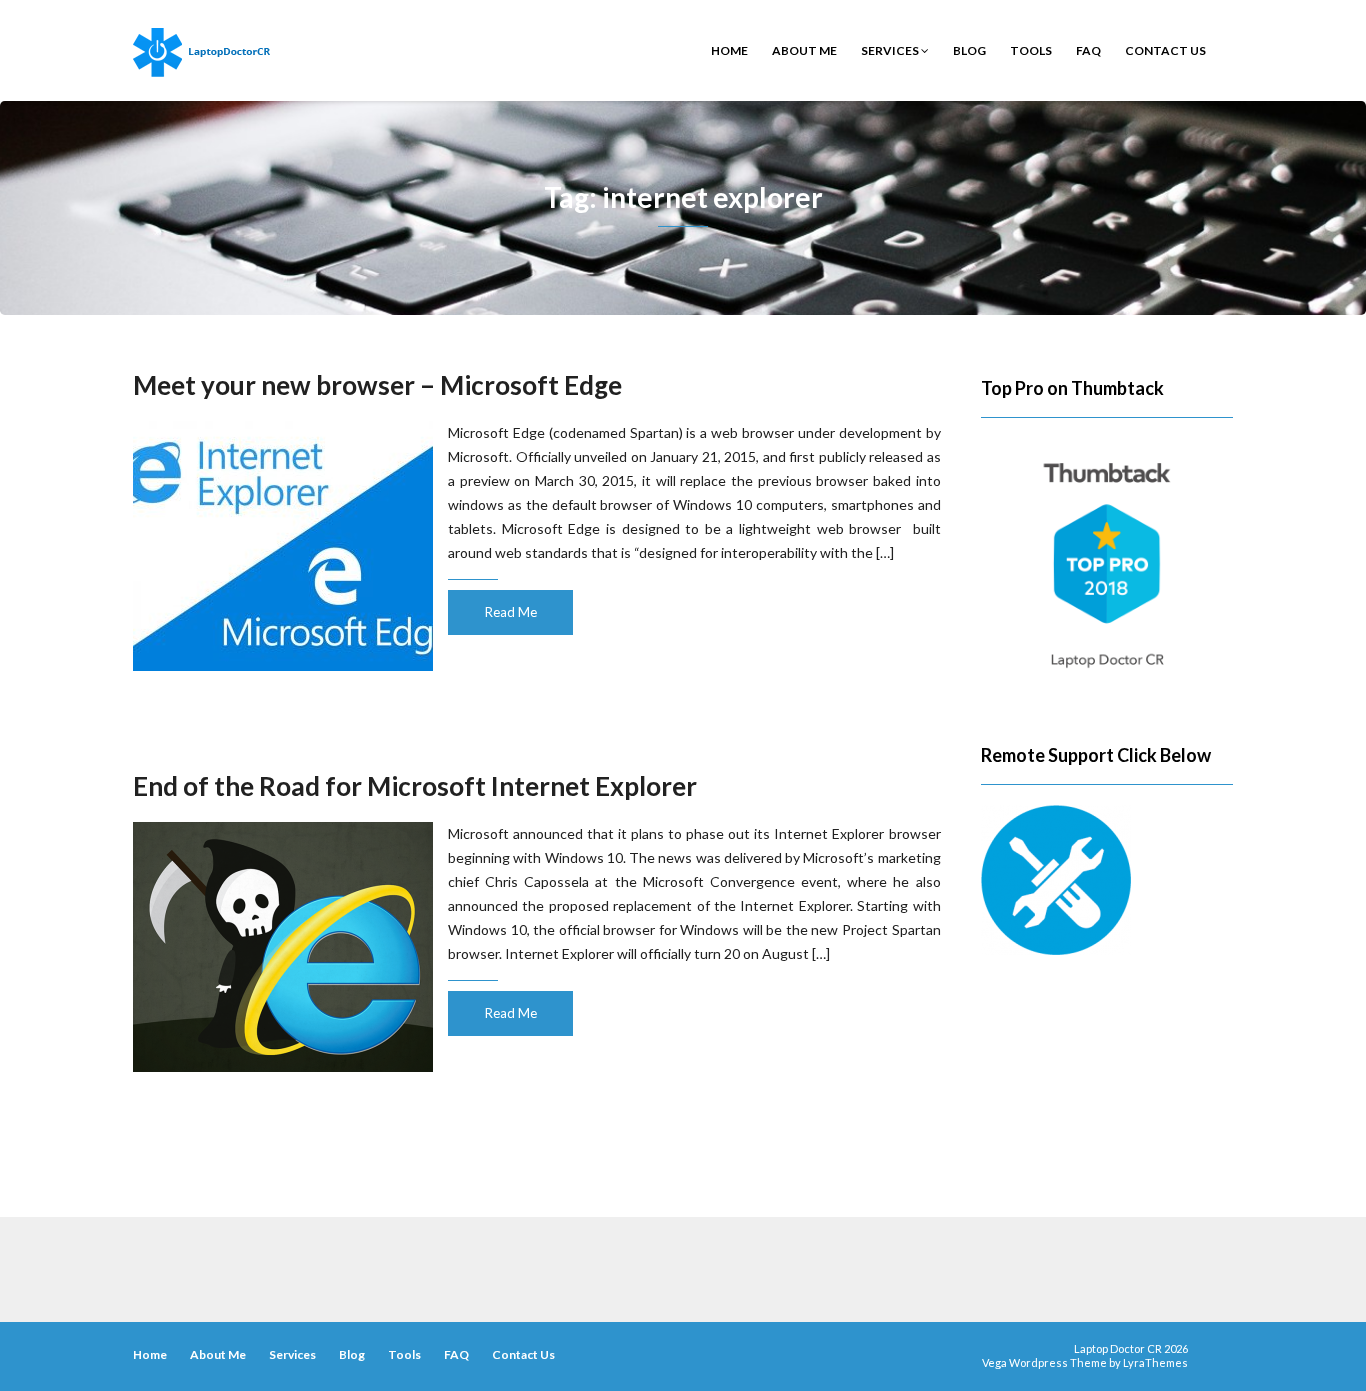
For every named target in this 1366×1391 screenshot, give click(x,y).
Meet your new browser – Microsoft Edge (377, 385)
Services (891, 50)
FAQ (1088, 50)
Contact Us (1165, 50)
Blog (969, 50)
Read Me (511, 612)
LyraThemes (1155, 1362)
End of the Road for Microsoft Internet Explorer (415, 786)
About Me (804, 50)
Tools (1031, 50)
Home (729, 50)
